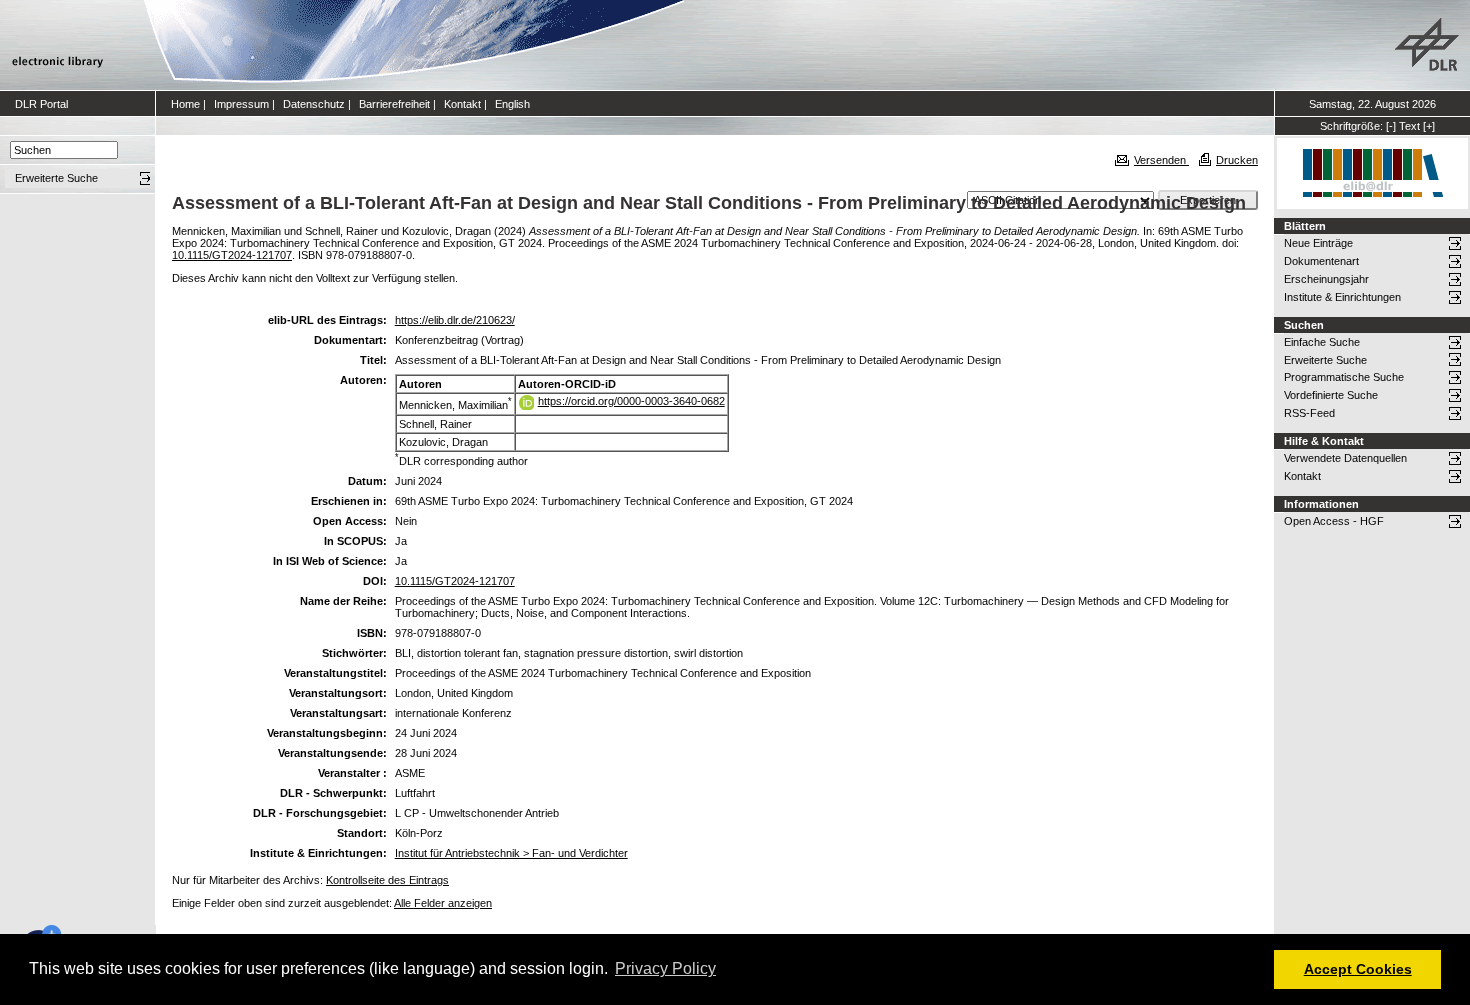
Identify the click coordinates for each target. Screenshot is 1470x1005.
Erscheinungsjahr (1326, 279)
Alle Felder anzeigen (443, 903)
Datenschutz (314, 104)
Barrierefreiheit (394, 104)
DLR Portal (41, 104)
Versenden (1161, 160)
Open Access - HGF (1334, 521)
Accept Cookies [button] (1358, 969)
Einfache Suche (1322, 342)
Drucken (1237, 160)
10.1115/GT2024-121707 (232, 255)
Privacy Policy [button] (665, 968)
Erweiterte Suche (1325, 360)
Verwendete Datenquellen (1345, 458)
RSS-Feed (1309, 413)
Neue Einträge (1318, 243)
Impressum (241, 104)
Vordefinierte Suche (1331, 395)
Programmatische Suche (1344, 377)
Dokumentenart (1321, 261)
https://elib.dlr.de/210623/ (455, 320)
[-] (1391, 126)
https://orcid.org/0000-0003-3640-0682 (631, 401)
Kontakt (462, 104)
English (512, 104)
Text (1409, 126)
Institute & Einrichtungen (1342, 297)
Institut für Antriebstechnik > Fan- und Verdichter (511, 853)
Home (185, 104)
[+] (1429, 126)
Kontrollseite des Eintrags (387, 880)
